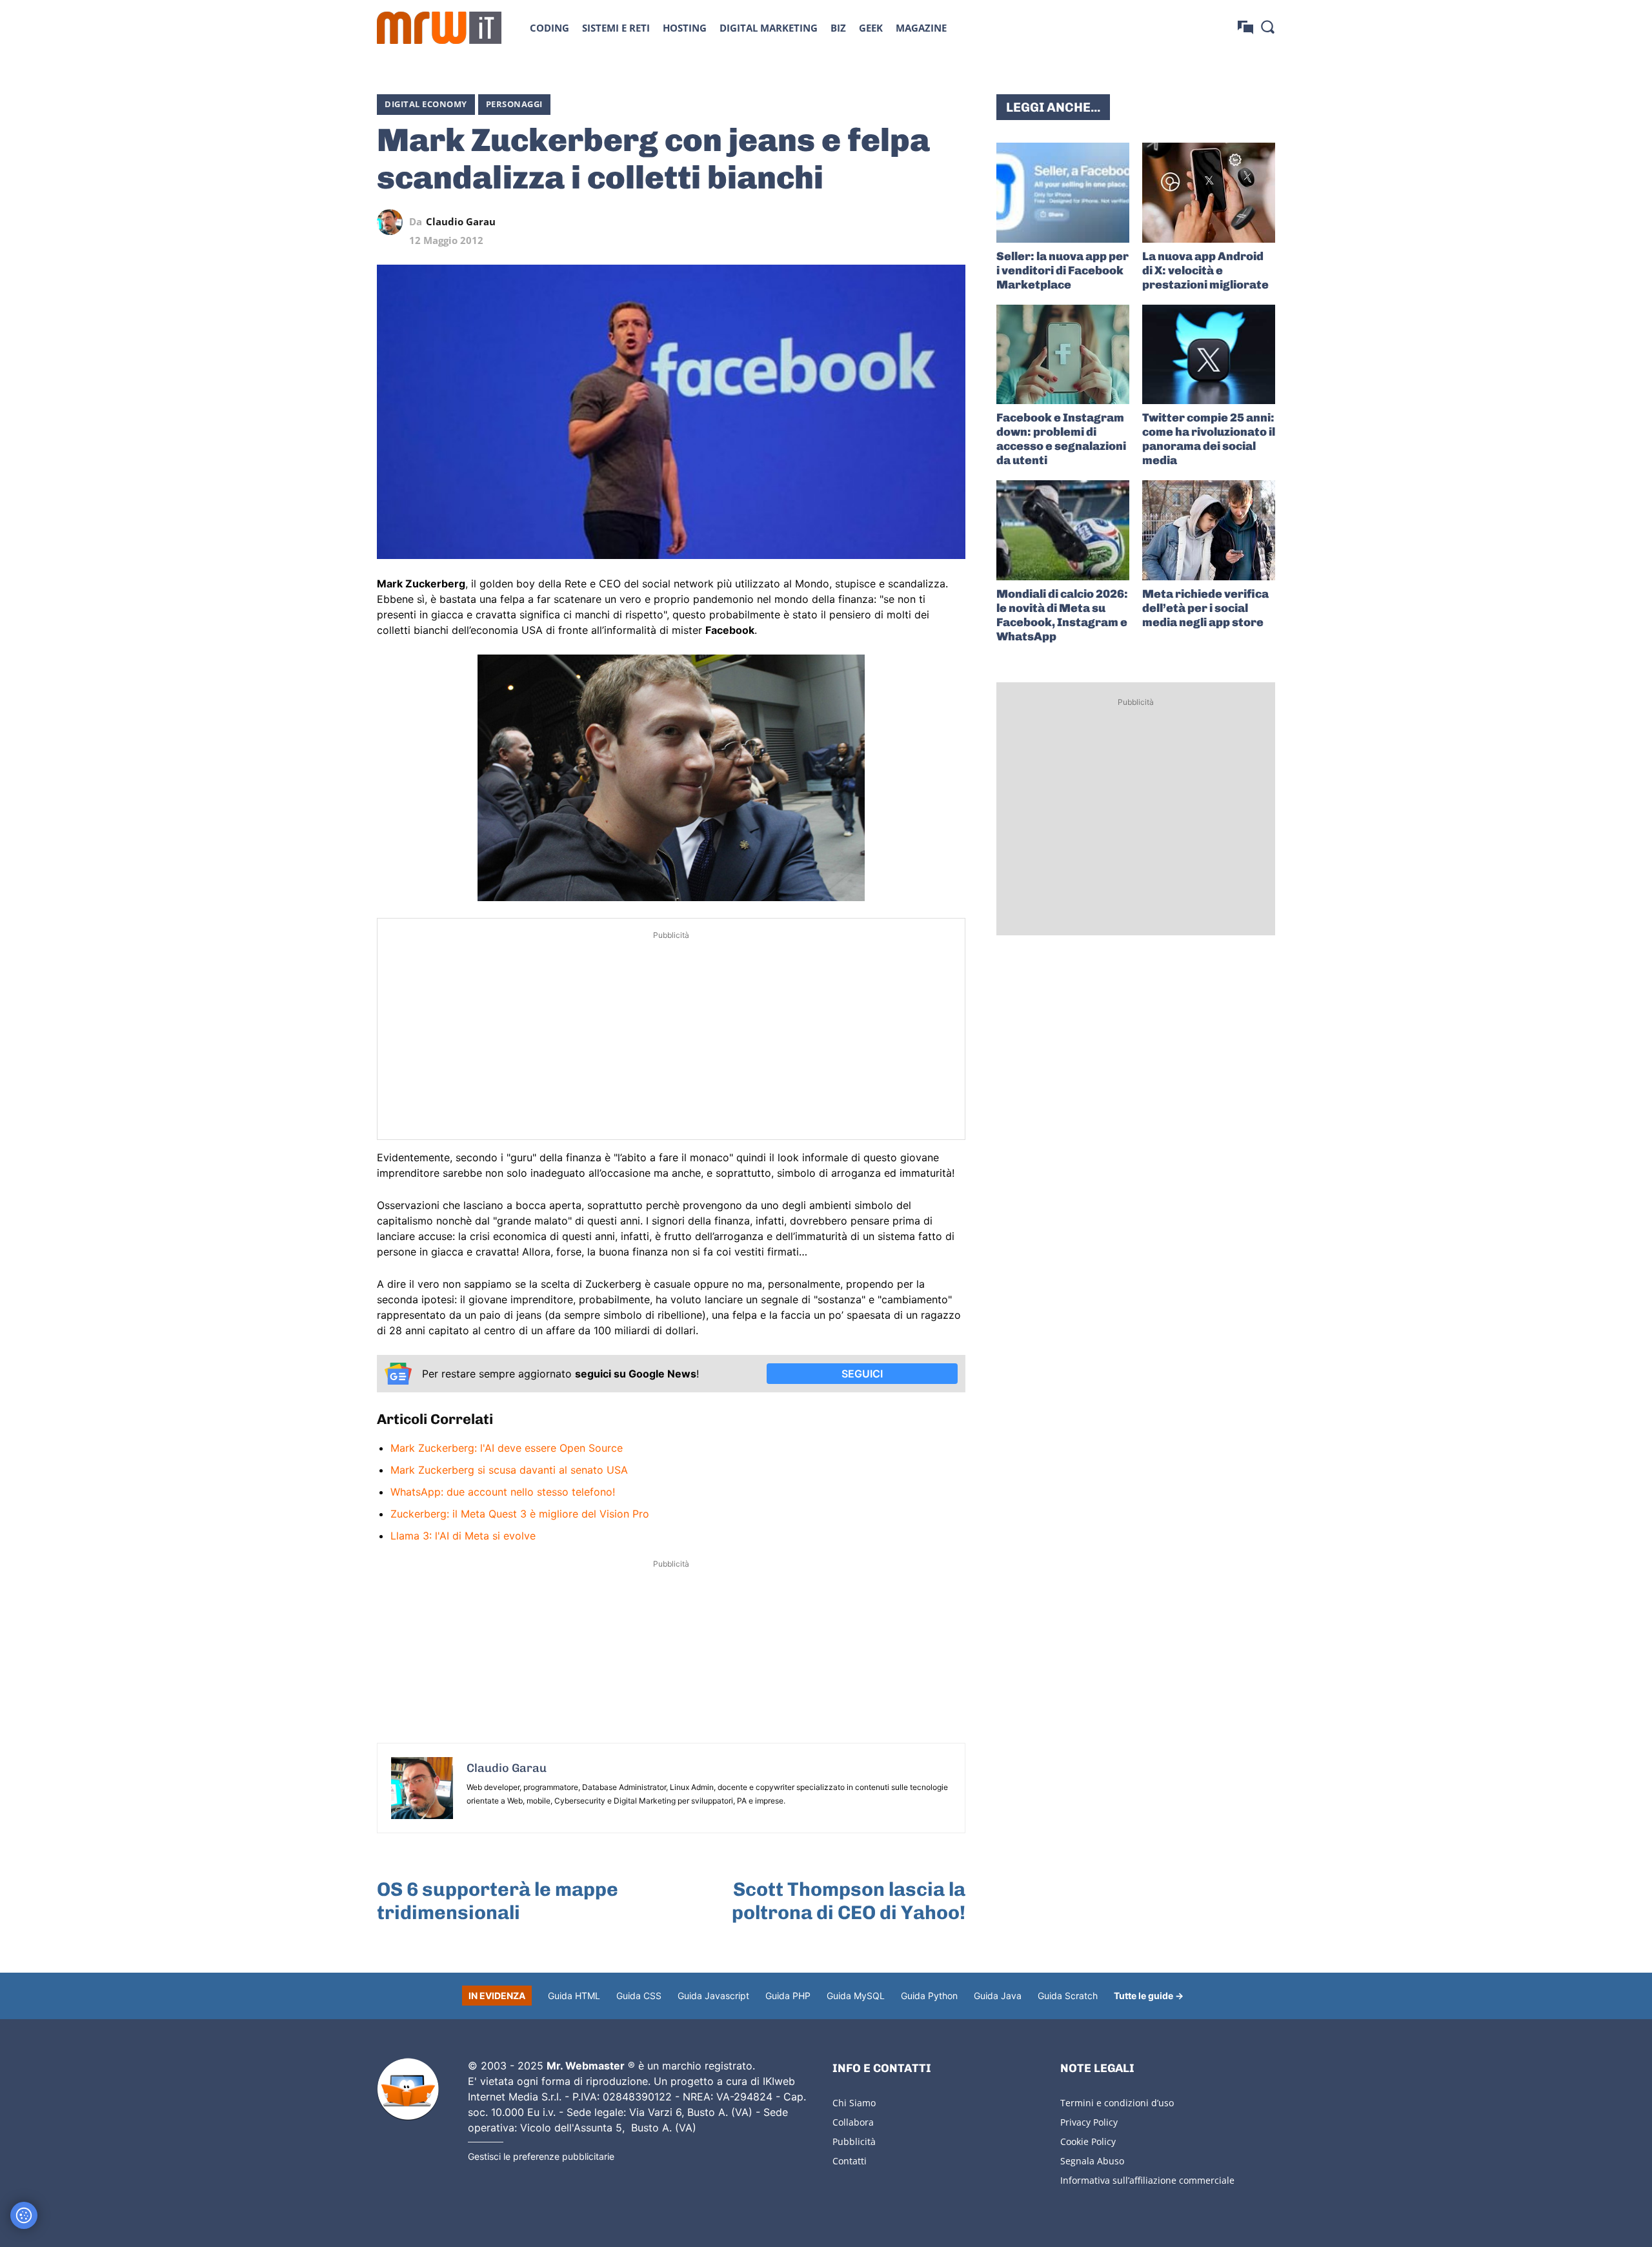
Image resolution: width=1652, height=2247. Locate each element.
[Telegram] (923, 222)
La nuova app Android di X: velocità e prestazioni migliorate (1205, 270)
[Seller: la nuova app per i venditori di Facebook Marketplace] (1063, 193)
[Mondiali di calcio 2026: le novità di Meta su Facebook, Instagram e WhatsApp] (1063, 530)
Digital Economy (426, 104)
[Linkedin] (863, 222)
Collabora (853, 2122)
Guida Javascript (713, 1996)
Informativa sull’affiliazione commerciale (1147, 2180)
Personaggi (514, 104)
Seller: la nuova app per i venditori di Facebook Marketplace (1063, 270)
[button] (1267, 26)
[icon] (1245, 27)
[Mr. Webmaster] (408, 2089)
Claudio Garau (461, 222)
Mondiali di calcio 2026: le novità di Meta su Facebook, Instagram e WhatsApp (1062, 615)
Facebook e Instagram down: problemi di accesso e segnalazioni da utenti (1061, 439)
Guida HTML (574, 1996)
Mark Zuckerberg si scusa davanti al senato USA (509, 1470)
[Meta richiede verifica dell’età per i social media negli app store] (1209, 530)
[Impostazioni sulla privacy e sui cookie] (24, 2215)
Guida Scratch (1068, 1996)
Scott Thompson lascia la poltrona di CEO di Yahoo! (849, 1901)
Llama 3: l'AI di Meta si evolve (463, 1536)
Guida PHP (788, 1996)
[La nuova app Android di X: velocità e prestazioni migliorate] (1209, 193)
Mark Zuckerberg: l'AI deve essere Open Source (507, 1448)
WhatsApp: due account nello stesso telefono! (503, 1492)
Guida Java (998, 1996)
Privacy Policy (1089, 2122)
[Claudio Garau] (393, 222)
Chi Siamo (854, 2103)
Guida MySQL (856, 1996)
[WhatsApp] (893, 222)
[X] (834, 222)
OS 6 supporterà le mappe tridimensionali (498, 1901)
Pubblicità (854, 2141)
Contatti (850, 2161)
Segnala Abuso (1092, 2161)
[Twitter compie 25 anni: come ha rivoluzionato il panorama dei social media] (1209, 355)
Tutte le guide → (1149, 1996)
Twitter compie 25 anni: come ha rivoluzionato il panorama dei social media (1209, 439)
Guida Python (929, 1996)
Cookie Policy (1088, 2141)
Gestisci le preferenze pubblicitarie (541, 2156)
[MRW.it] (439, 28)
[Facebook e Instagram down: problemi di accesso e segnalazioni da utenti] (1063, 355)
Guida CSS (639, 1996)
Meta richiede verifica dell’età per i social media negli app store (1205, 608)
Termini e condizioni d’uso (1117, 2103)
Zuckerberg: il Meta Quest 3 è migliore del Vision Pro (520, 1514)
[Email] (952, 222)
